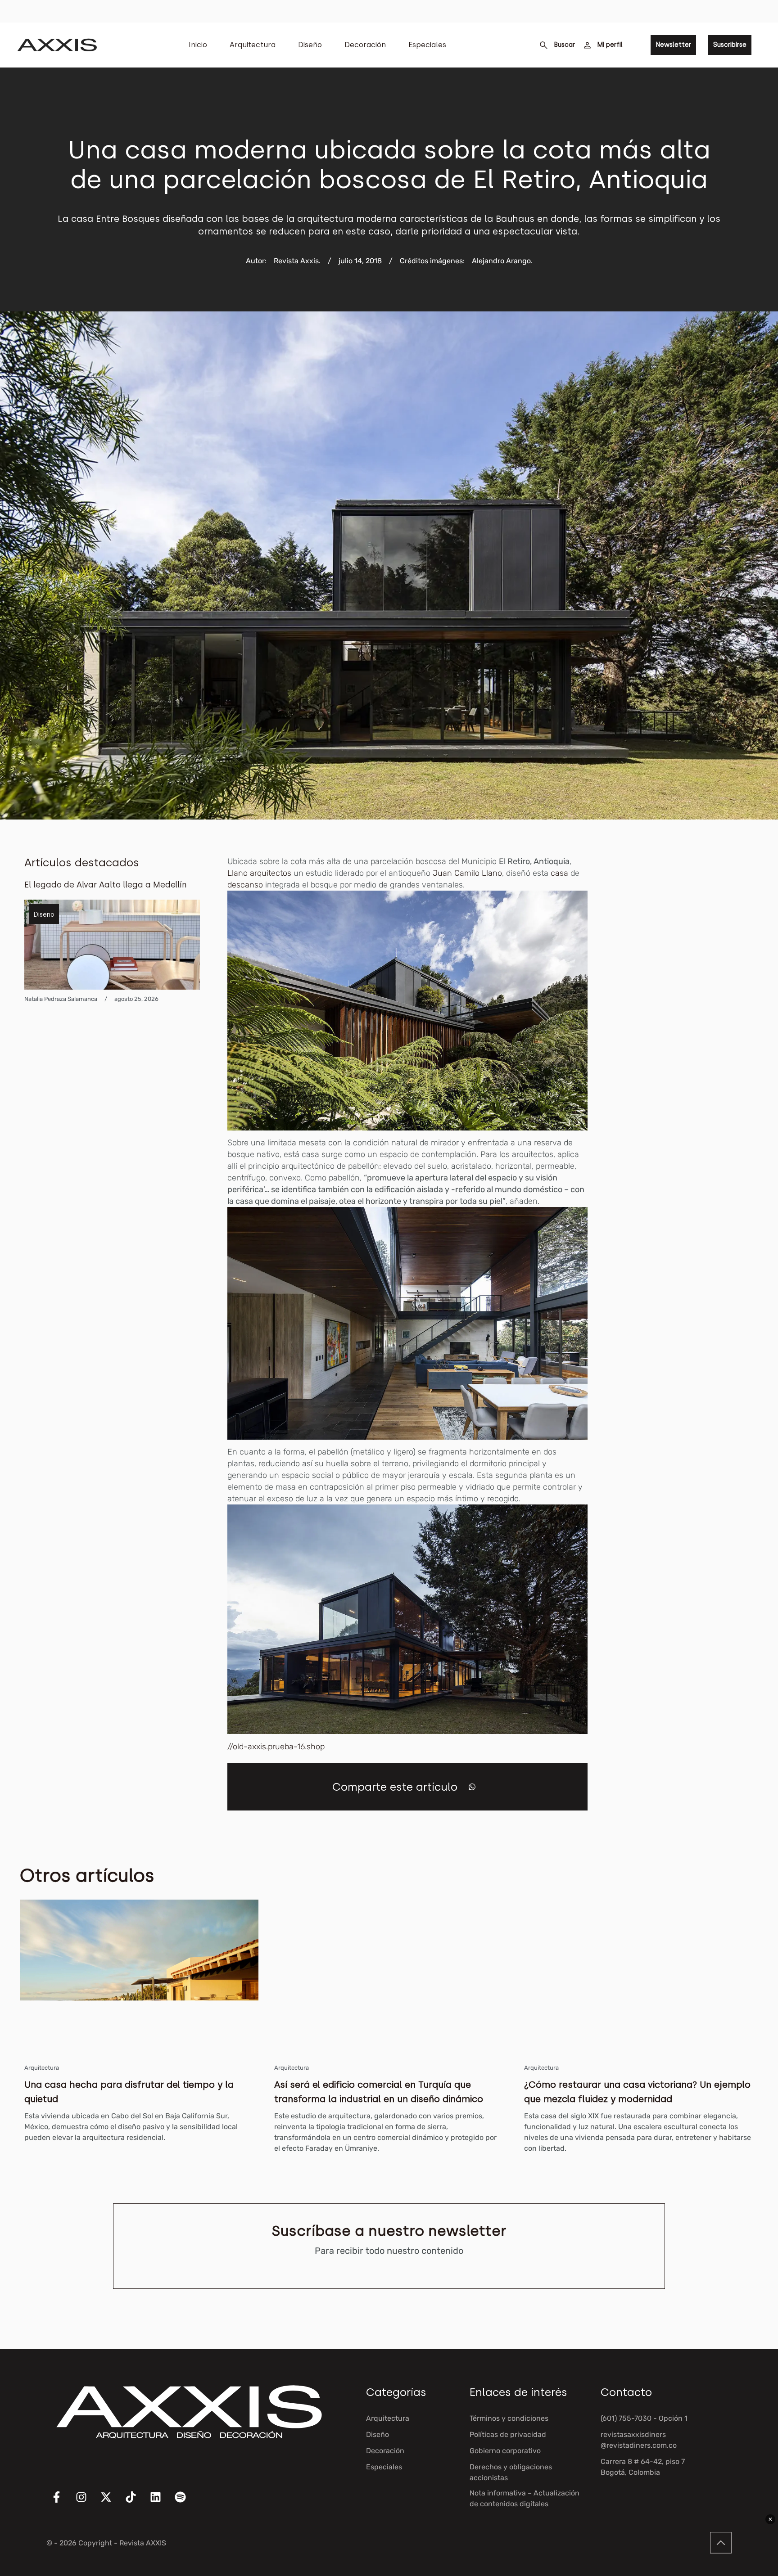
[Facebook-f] (62, 2503)
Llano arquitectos (259, 873)
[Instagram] (87, 2503)
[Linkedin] (161, 2503)
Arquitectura (253, 45)
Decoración (365, 45)
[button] (472, 1787)
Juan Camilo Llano (467, 873)
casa (559, 873)
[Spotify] (186, 2503)
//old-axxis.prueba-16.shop (276, 1747)
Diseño (310, 45)
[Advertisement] (686, 991)
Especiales (427, 45)
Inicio (198, 45)
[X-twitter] (112, 2503)
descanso (245, 885)
